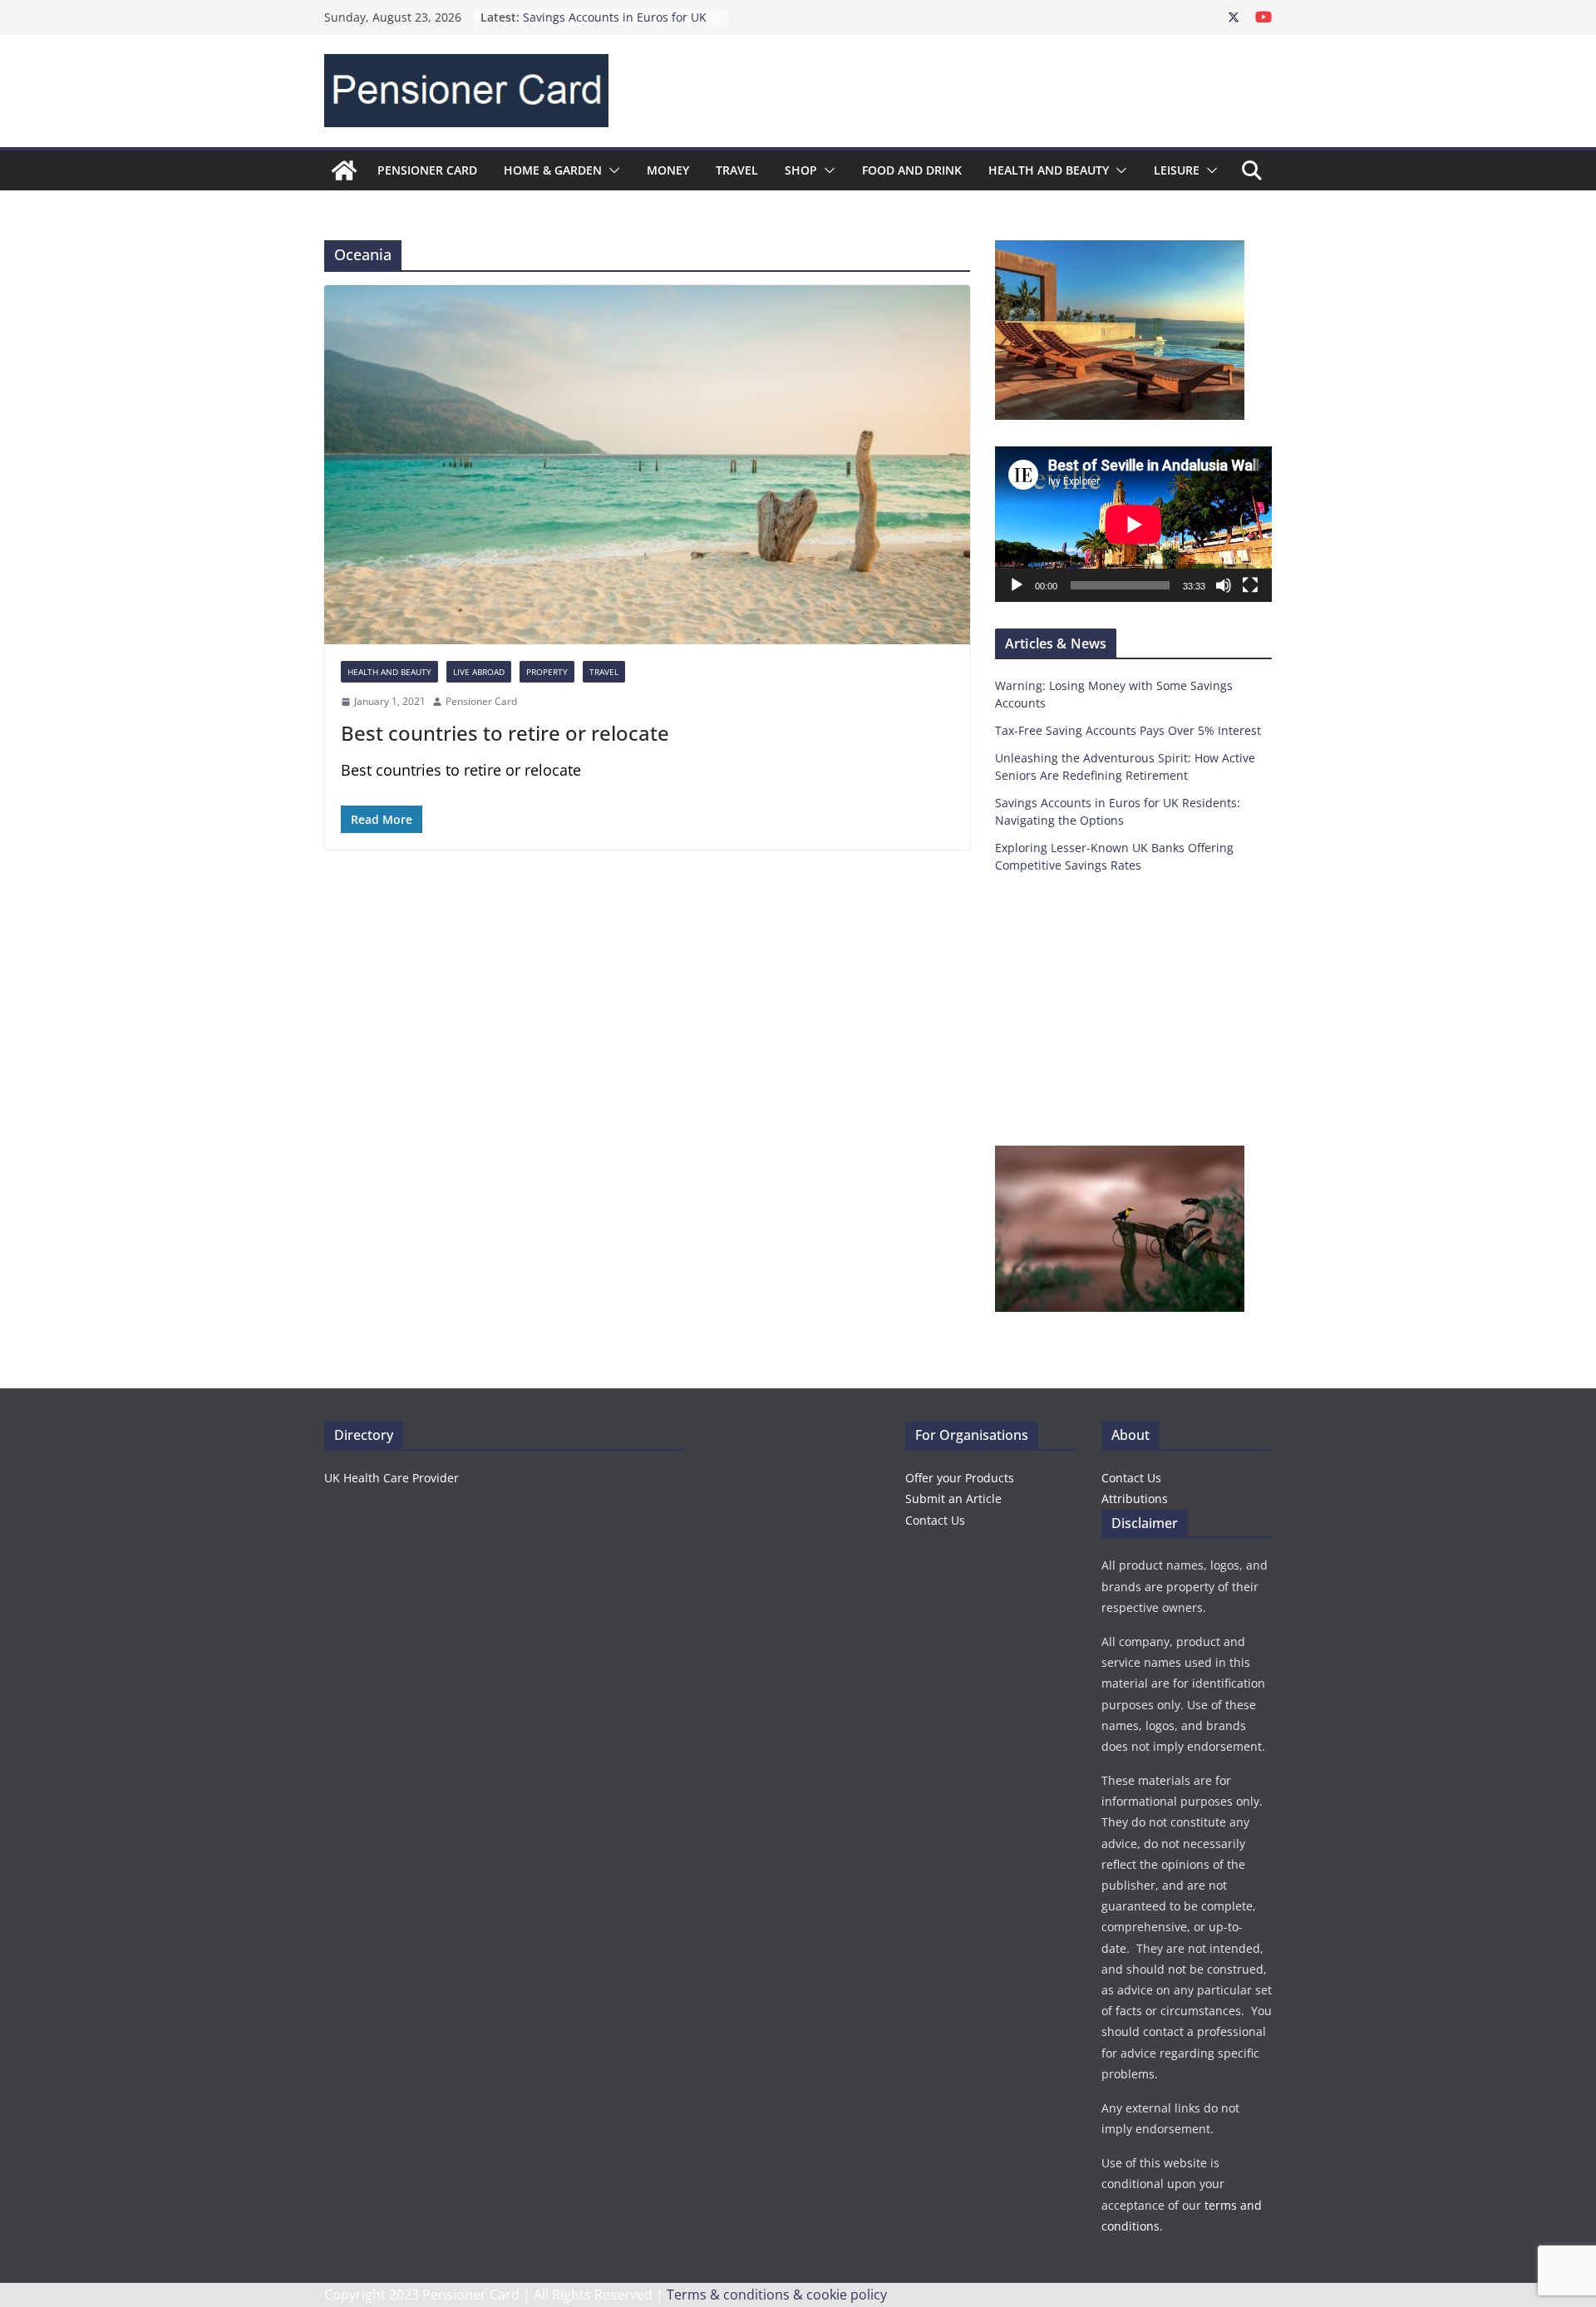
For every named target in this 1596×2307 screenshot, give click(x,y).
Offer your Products (960, 1478)
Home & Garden (553, 170)
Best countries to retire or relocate (505, 733)
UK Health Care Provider (392, 1478)
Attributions (1135, 1499)
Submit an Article (953, 1499)
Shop (801, 170)
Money (668, 170)
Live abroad (479, 672)
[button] (611, 170)
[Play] (1017, 585)
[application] (1133, 524)
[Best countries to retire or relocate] (647, 465)
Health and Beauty (1049, 170)
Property (547, 672)
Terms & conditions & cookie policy (777, 2295)
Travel (737, 170)
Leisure (1177, 170)
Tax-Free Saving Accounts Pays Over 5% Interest (1128, 730)
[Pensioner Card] (344, 170)
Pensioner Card (427, 170)
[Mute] (1224, 585)
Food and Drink (912, 170)
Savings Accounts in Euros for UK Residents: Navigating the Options (618, 25)
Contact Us (935, 1520)
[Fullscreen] (1250, 585)
